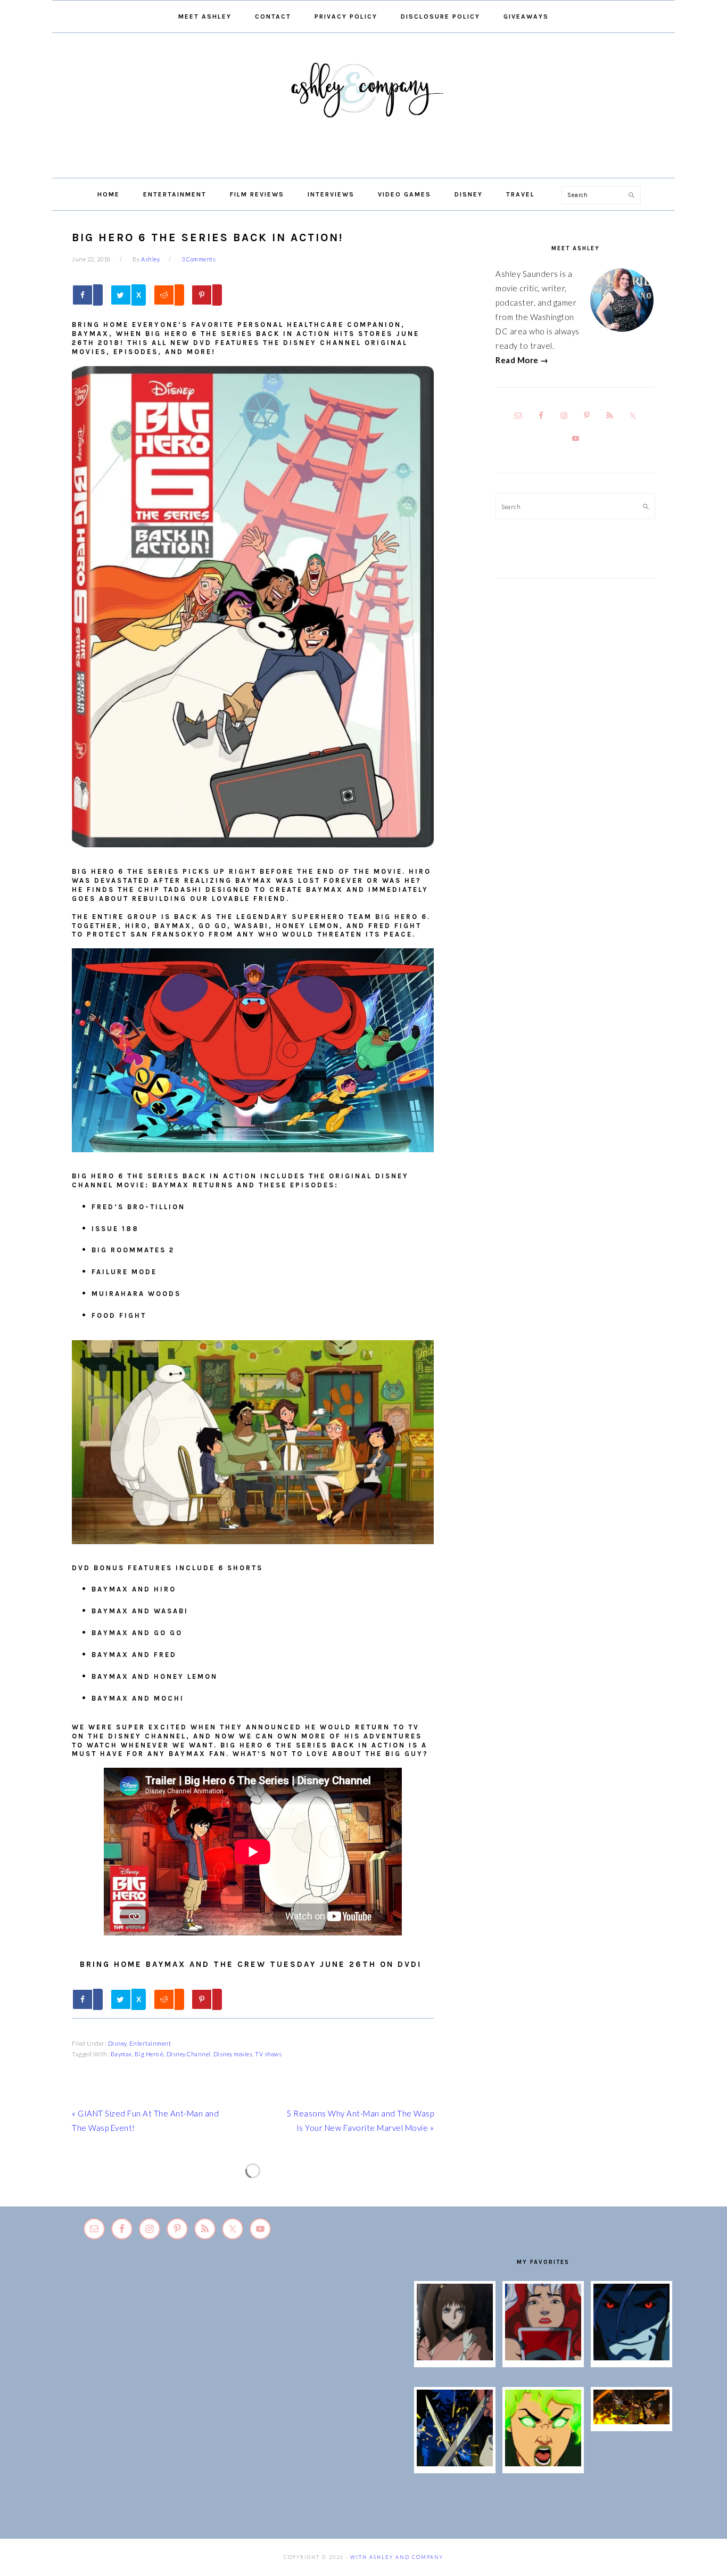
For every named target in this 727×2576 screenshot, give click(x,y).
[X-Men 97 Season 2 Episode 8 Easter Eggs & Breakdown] (632, 2357)
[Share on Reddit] (169, 295)
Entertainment (150, 2043)
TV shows (268, 2054)
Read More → (522, 360)
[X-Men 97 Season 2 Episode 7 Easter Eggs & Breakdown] (455, 2463)
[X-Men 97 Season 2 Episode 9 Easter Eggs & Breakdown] (543, 2357)
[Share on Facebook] (87, 295)
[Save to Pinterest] (206, 295)
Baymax (121, 2054)
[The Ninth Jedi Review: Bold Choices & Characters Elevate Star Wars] (455, 2357)
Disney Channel (189, 2054)
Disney (117, 2043)
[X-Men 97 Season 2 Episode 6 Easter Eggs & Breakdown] (543, 2463)
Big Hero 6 (149, 2054)
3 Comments (199, 259)
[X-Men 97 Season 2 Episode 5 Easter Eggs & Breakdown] (632, 2421)
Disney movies (233, 2054)
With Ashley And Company (363, 107)
